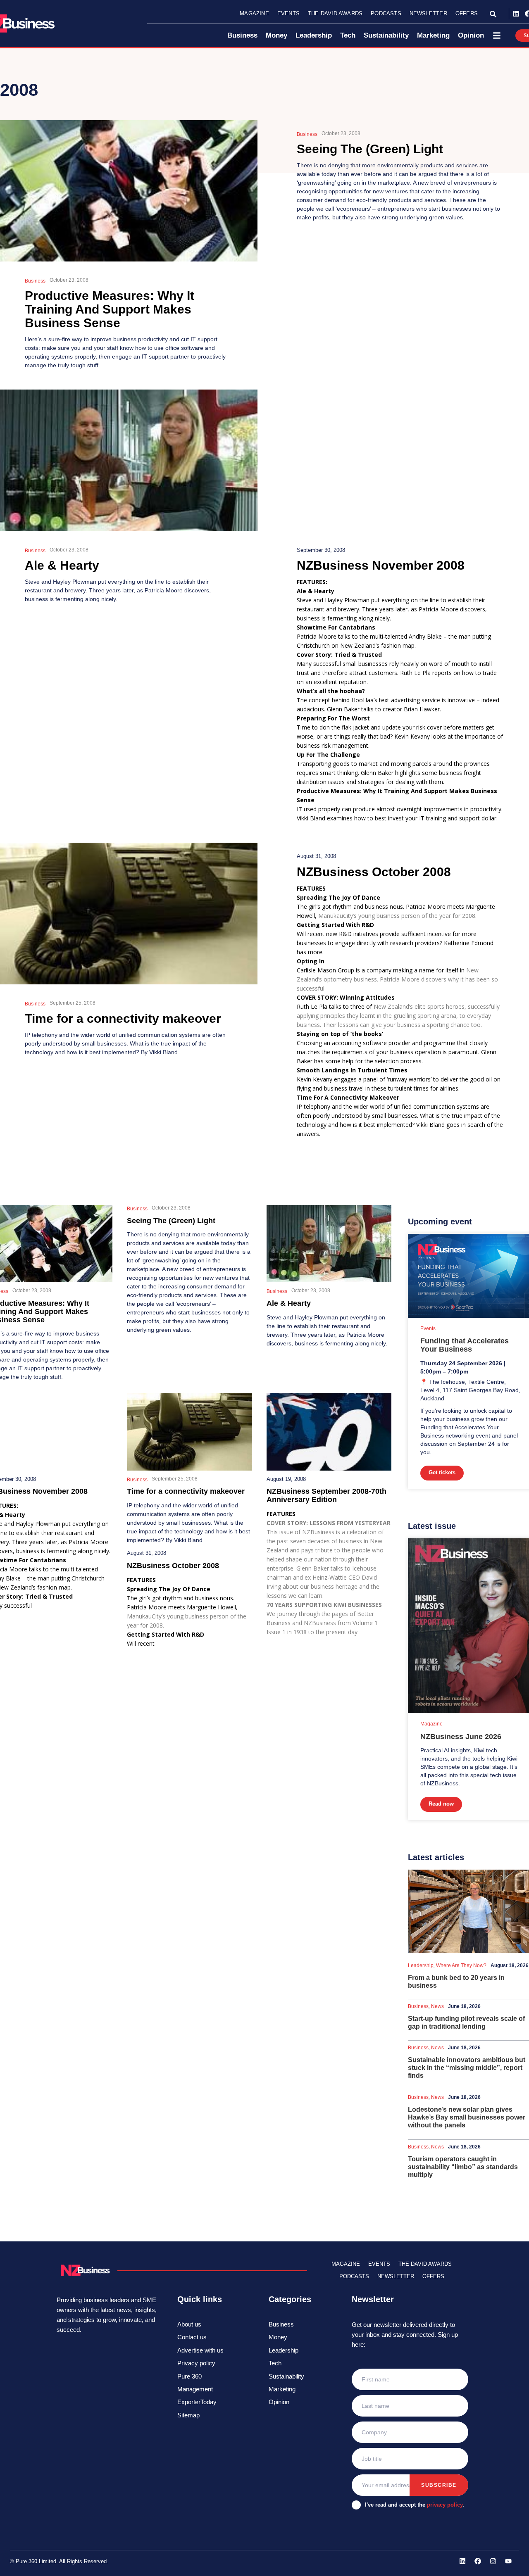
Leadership (421, 1965)
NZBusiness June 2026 (461, 1737)
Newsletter (428, 13)
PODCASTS (354, 2276)
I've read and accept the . (415, 2505)
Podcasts (386, 13)
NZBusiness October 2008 (374, 872)
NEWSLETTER (396, 2276)
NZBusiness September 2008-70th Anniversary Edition (326, 1495)
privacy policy (445, 2505)
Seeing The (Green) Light (370, 149)
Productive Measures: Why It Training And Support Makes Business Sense (110, 309)
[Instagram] (493, 2561)
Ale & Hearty (62, 565)
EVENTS (379, 2264)
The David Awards (335, 13)
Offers (467, 13)
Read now (441, 1804)
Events (288, 13)
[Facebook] (478, 2561)
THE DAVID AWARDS (425, 2264)
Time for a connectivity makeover (123, 1018)
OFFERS (433, 2276)
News (437, 2006)
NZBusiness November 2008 (381, 565)
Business (35, 281)
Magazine (254, 13)
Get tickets (442, 1472)
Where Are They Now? (461, 1965)
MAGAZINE (346, 2264)
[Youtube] (508, 2561)
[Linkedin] (516, 14)
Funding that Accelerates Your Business (465, 1345)
